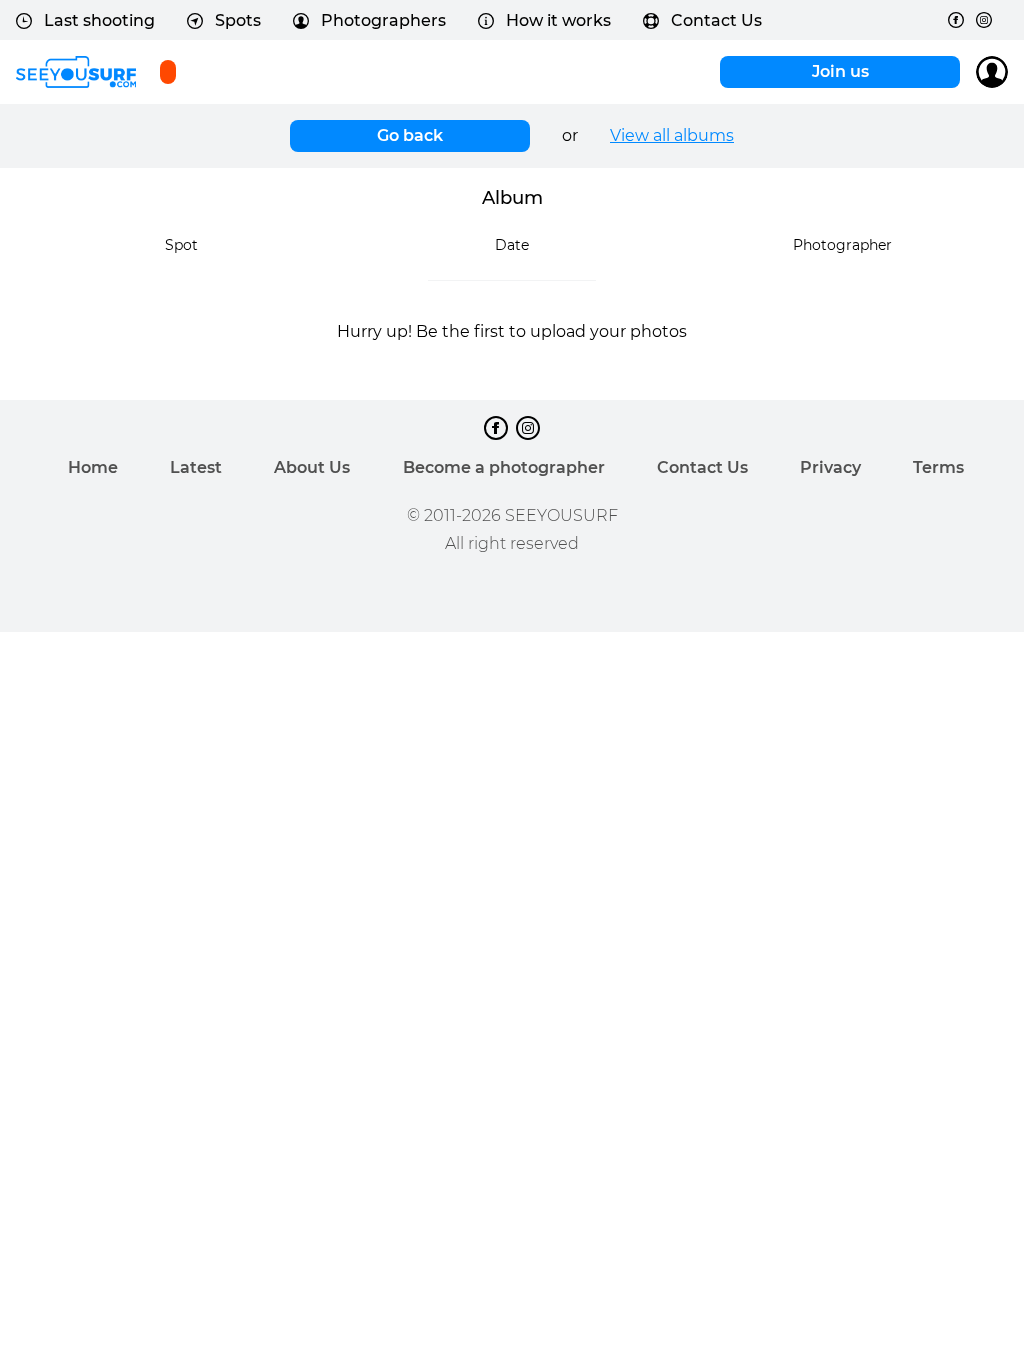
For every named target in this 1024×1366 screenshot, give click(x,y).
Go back (410, 135)
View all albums (672, 135)
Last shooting (99, 20)
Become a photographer (504, 467)
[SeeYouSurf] (76, 72)
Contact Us (716, 20)
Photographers (383, 20)
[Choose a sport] (168, 72)
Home (93, 467)
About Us (312, 467)
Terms (938, 467)
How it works (558, 20)
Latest (196, 467)
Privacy (830, 467)
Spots (238, 20)
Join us (840, 71)
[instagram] (984, 20)
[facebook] (956, 20)
